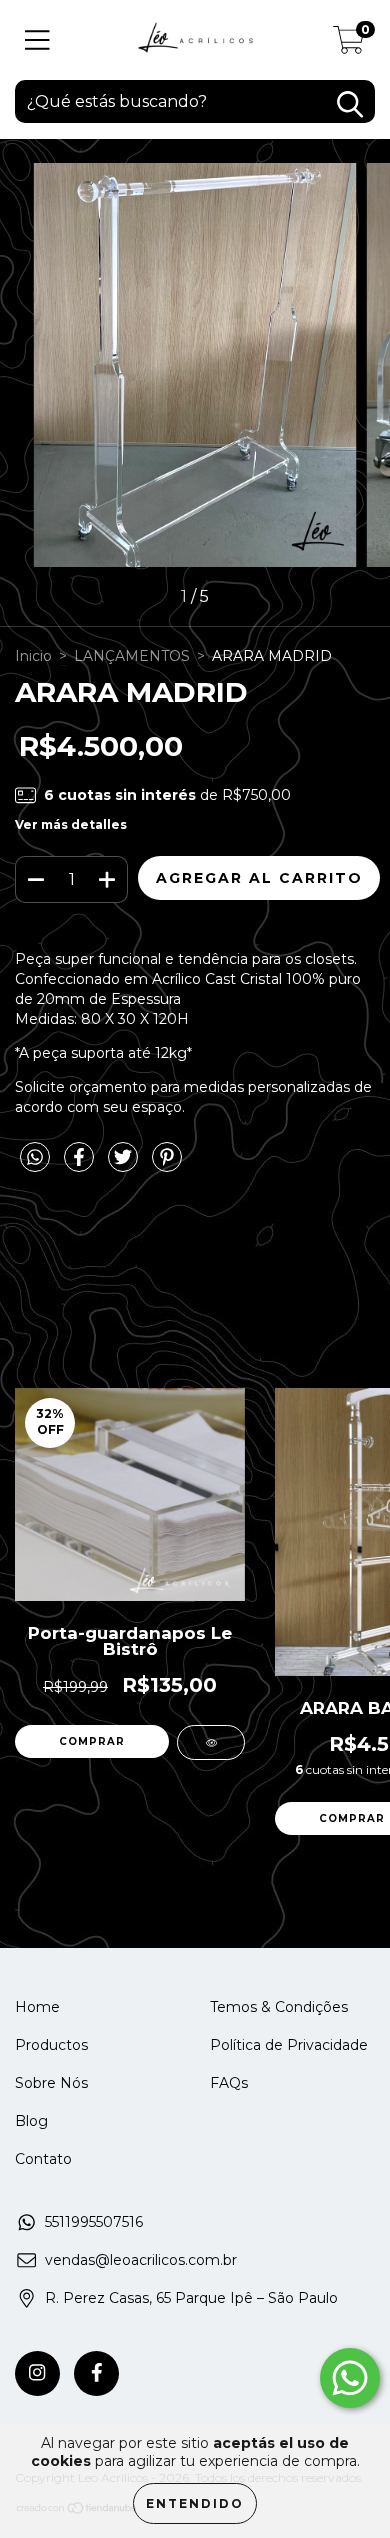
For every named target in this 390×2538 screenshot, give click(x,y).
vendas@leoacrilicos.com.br (141, 2260)
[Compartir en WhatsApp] (35, 1158)
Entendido (195, 2503)
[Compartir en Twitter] (125, 1165)
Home (37, 2007)
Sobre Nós (51, 2083)
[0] (349, 45)
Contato (43, 2159)
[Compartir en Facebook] (81, 1165)
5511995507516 (94, 2222)
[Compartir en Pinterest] (167, 1165)
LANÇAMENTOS (132, 656)
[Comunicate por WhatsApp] (350, 2378)
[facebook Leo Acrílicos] (96, 2373)
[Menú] (37, 40)
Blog (31, 2121)
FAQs (229, 2083)
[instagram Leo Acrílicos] (37, 2373)
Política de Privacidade (289, 2045)
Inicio (33, 656)
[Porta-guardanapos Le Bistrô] (211, 1742)
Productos (51, 2045)
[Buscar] (350, 104)
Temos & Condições (279, 2007)
